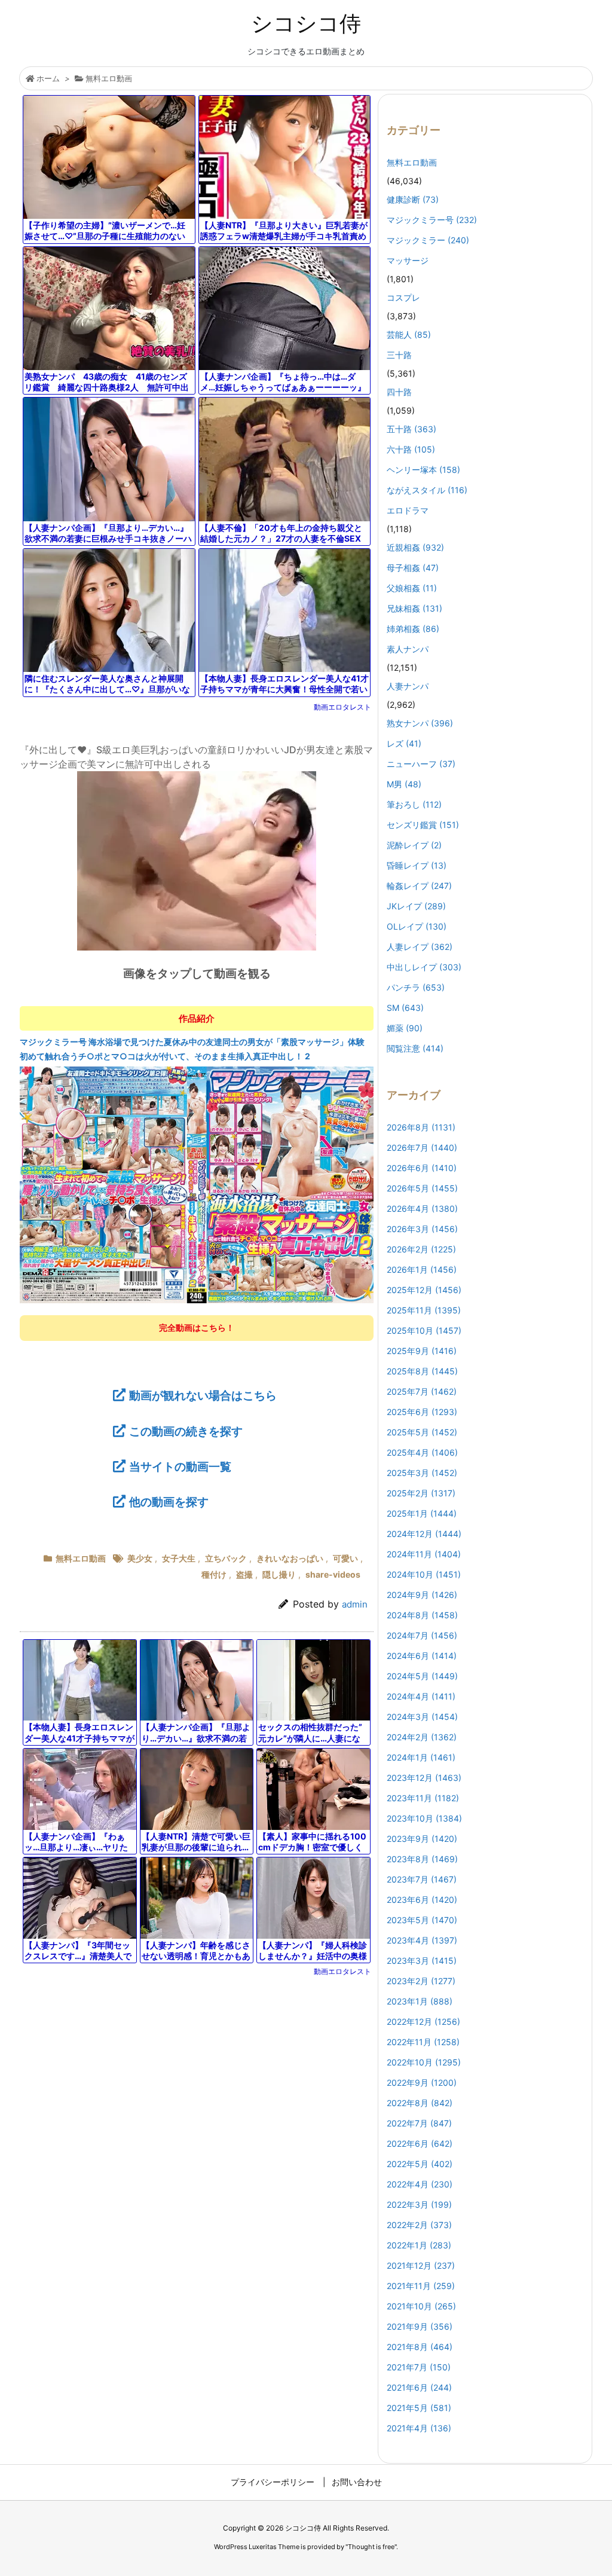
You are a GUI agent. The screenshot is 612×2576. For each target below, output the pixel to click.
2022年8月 (420, 2103)
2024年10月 (424, 1574)
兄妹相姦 (414, 608)
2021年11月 (421, 2286)
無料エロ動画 (109, 78)
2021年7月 (419, 2367)
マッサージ (408, 260)
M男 (404, 784)
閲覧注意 (415, 1048)
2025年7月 (422, 1391)
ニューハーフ (421, 764)
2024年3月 (422, 1717)
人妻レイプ (420, 947)
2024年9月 (422, 1595)
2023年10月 (424, 1818)
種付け (214, 1574)
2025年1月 (422, 1513)
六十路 (411, 449)
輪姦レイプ (419, 886)
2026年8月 (421, 1127)
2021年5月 (419, 2408)
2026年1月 (422, 1269)
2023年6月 (422, 1900)
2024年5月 (422, 1676)
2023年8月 (422, 1859)
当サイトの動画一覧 (180, 1466)
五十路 (411, 429)
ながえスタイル (427, 490)
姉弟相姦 (413, 629)
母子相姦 (413, 568)
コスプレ (403, 297)
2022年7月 (419, 2123)
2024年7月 (422, 1635)
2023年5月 (422, 1920)
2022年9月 (422, 2083)
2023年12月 (424, 1778)
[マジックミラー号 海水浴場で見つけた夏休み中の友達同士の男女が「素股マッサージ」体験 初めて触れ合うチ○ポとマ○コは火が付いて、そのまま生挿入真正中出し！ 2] (197, 1184)
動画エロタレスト (342, 707)
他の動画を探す (169, 1502)
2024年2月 (422, 1737)
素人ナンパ (408, 649)
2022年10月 (424, 2062)
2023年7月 (422, 1879)
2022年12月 (423, 2022)
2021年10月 (421, 2306)
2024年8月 (422, 1615)
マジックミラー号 (432, 220)
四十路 (399, 392)
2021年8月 (420, 2347)
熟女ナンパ (420, 723)
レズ (404, 743)
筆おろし (414, 804)
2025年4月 (422, 1452)
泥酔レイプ (414, 845)
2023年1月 (420, 2001)
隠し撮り (279, 1574)
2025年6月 (422, 1412)
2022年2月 (419, 2225)
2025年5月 (422, 1432)
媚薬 (405, 1028)
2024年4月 (421, 1696)
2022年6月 (420, 2143)
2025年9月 (422, 1351)
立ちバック (226, 1558)
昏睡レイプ (417, 865)
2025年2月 (421, 1493)
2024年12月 (424, 1534)
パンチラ (416, 987)
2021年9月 (420, 2326)
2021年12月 (421, 2265)
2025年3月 (422, 1473)
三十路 (399, 355)
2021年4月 (419, 2428)
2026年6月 (422, 1168)
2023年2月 (421, 1981)
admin (355, 1604)
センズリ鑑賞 (423, 825)
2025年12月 (424, 1290)
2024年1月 (421, 1757)
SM (405, 1008)
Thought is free (371, 2547)
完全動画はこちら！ (197, 1327)
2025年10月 (424, 1330)
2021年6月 (419, 2387)
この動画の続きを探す (186, 1431)
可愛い (345, 1558)
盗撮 (244, 1574)
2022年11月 (423, 2042)
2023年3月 (422, 1961)
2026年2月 (421, 1249)
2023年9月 (422, 1839)
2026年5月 (422, 1188)
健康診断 (413, 199)
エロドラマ (408, 510)
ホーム (48, 78)
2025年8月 (422, 1371)
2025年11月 (424, 1310)
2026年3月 (422, 1229)
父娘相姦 (412, 588)
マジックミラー (428, 240)
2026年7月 (422, 1148)
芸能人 (409, 334)
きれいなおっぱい (290, 1558)
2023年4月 (422, 1940)
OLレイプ (417, 926)
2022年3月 (419, 2204)
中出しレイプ (424, 967)
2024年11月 (424, 1554)
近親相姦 (415, 547)
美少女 (140, 1558)
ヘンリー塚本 (423, 470)
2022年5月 (420, 2164)
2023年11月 (423, 1798)
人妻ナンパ (408, 686)
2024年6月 (422, 1656)
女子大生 (179, 1558)
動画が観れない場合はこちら (203, 1395)
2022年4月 (420, 2184)
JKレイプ (416, 906)
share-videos (333, 1574)
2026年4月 (422, 1208)
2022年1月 (419, 2245)
